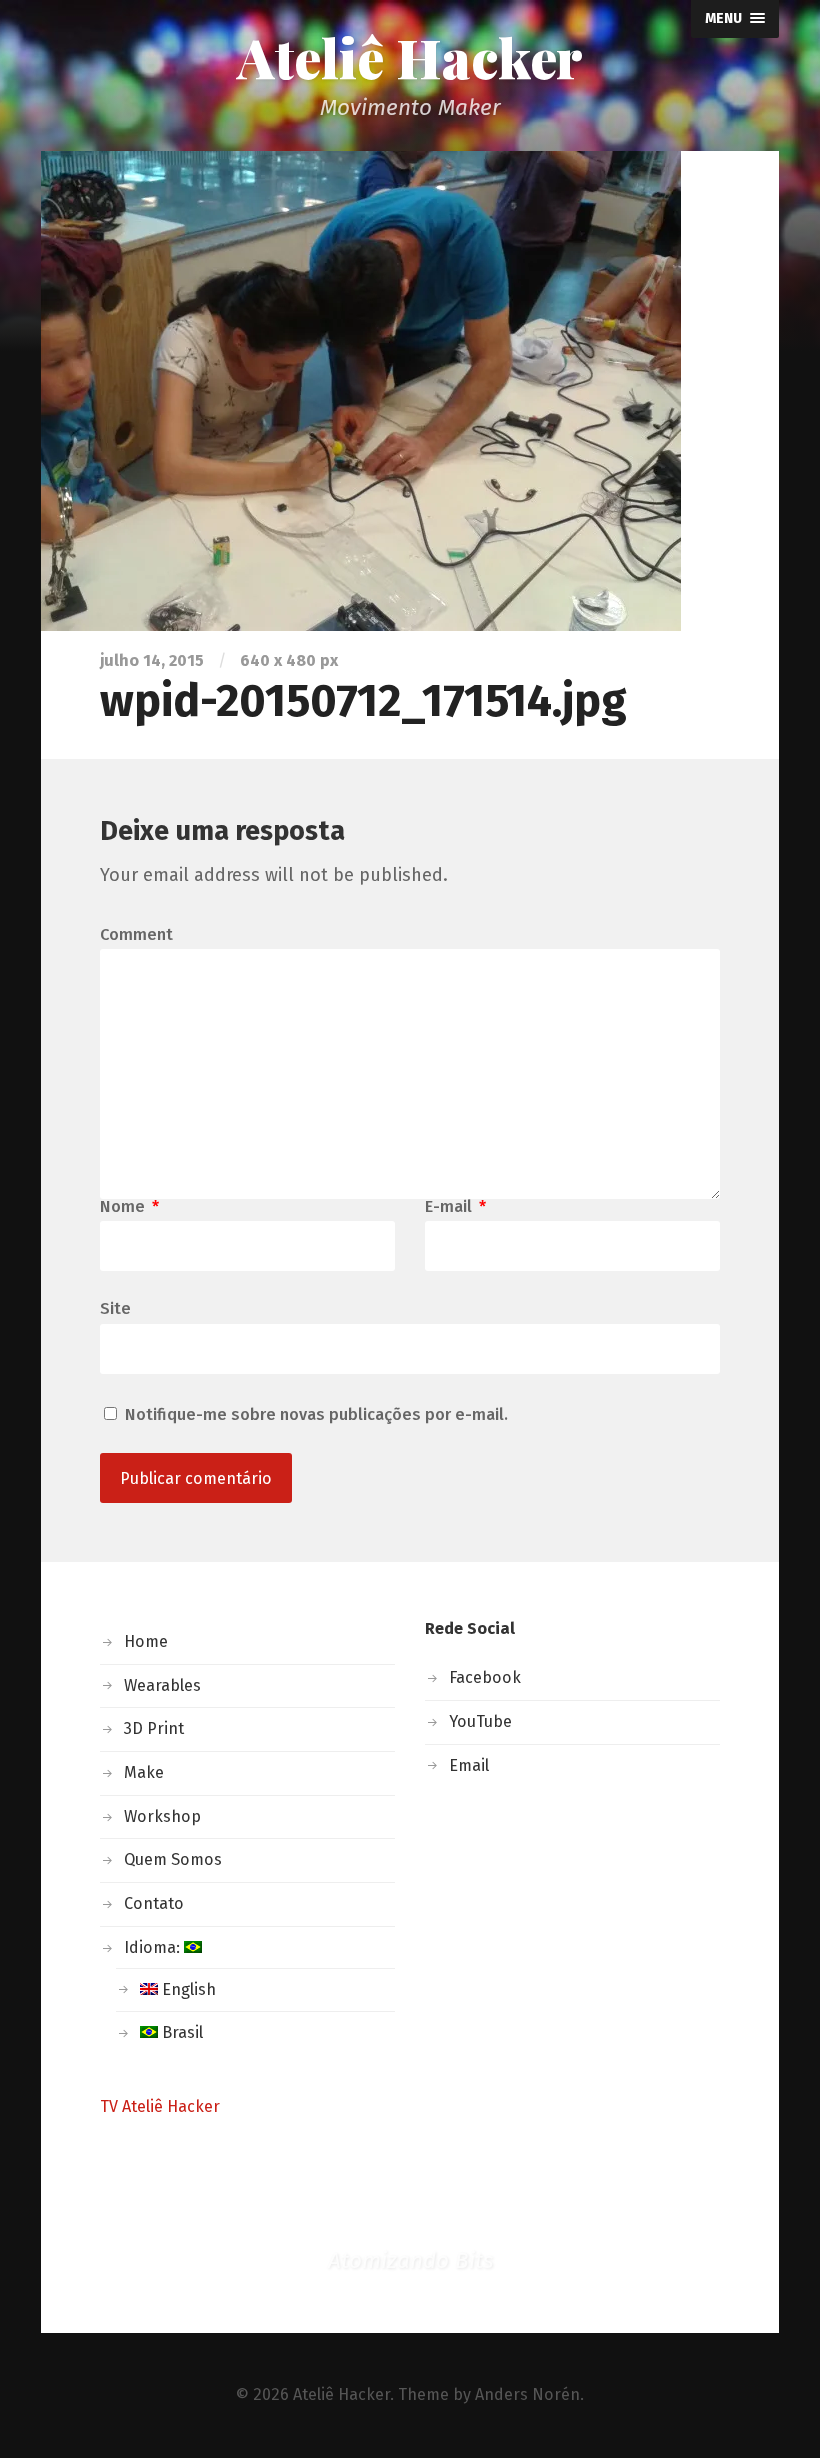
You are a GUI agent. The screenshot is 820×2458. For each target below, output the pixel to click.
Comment (136, 935)
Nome (129, 1207)
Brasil (180, 2032)
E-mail (455, 1207)
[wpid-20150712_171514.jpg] (410, 391)
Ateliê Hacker (410, 57)
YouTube (480, 1721)
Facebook (485, 1677)
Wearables (162, 1685)
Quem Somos (173, 1859)
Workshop (162, 1816)
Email (469, 1765)
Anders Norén (527, 2394)
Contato (154, 1903)
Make (144, 1772)
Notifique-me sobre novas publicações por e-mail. (316, 1414)
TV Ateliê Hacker (160, 2106)
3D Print (154, 1728)
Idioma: (154, 1947)
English (187, 1989)
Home (146, 1641)
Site (115, 1308)
